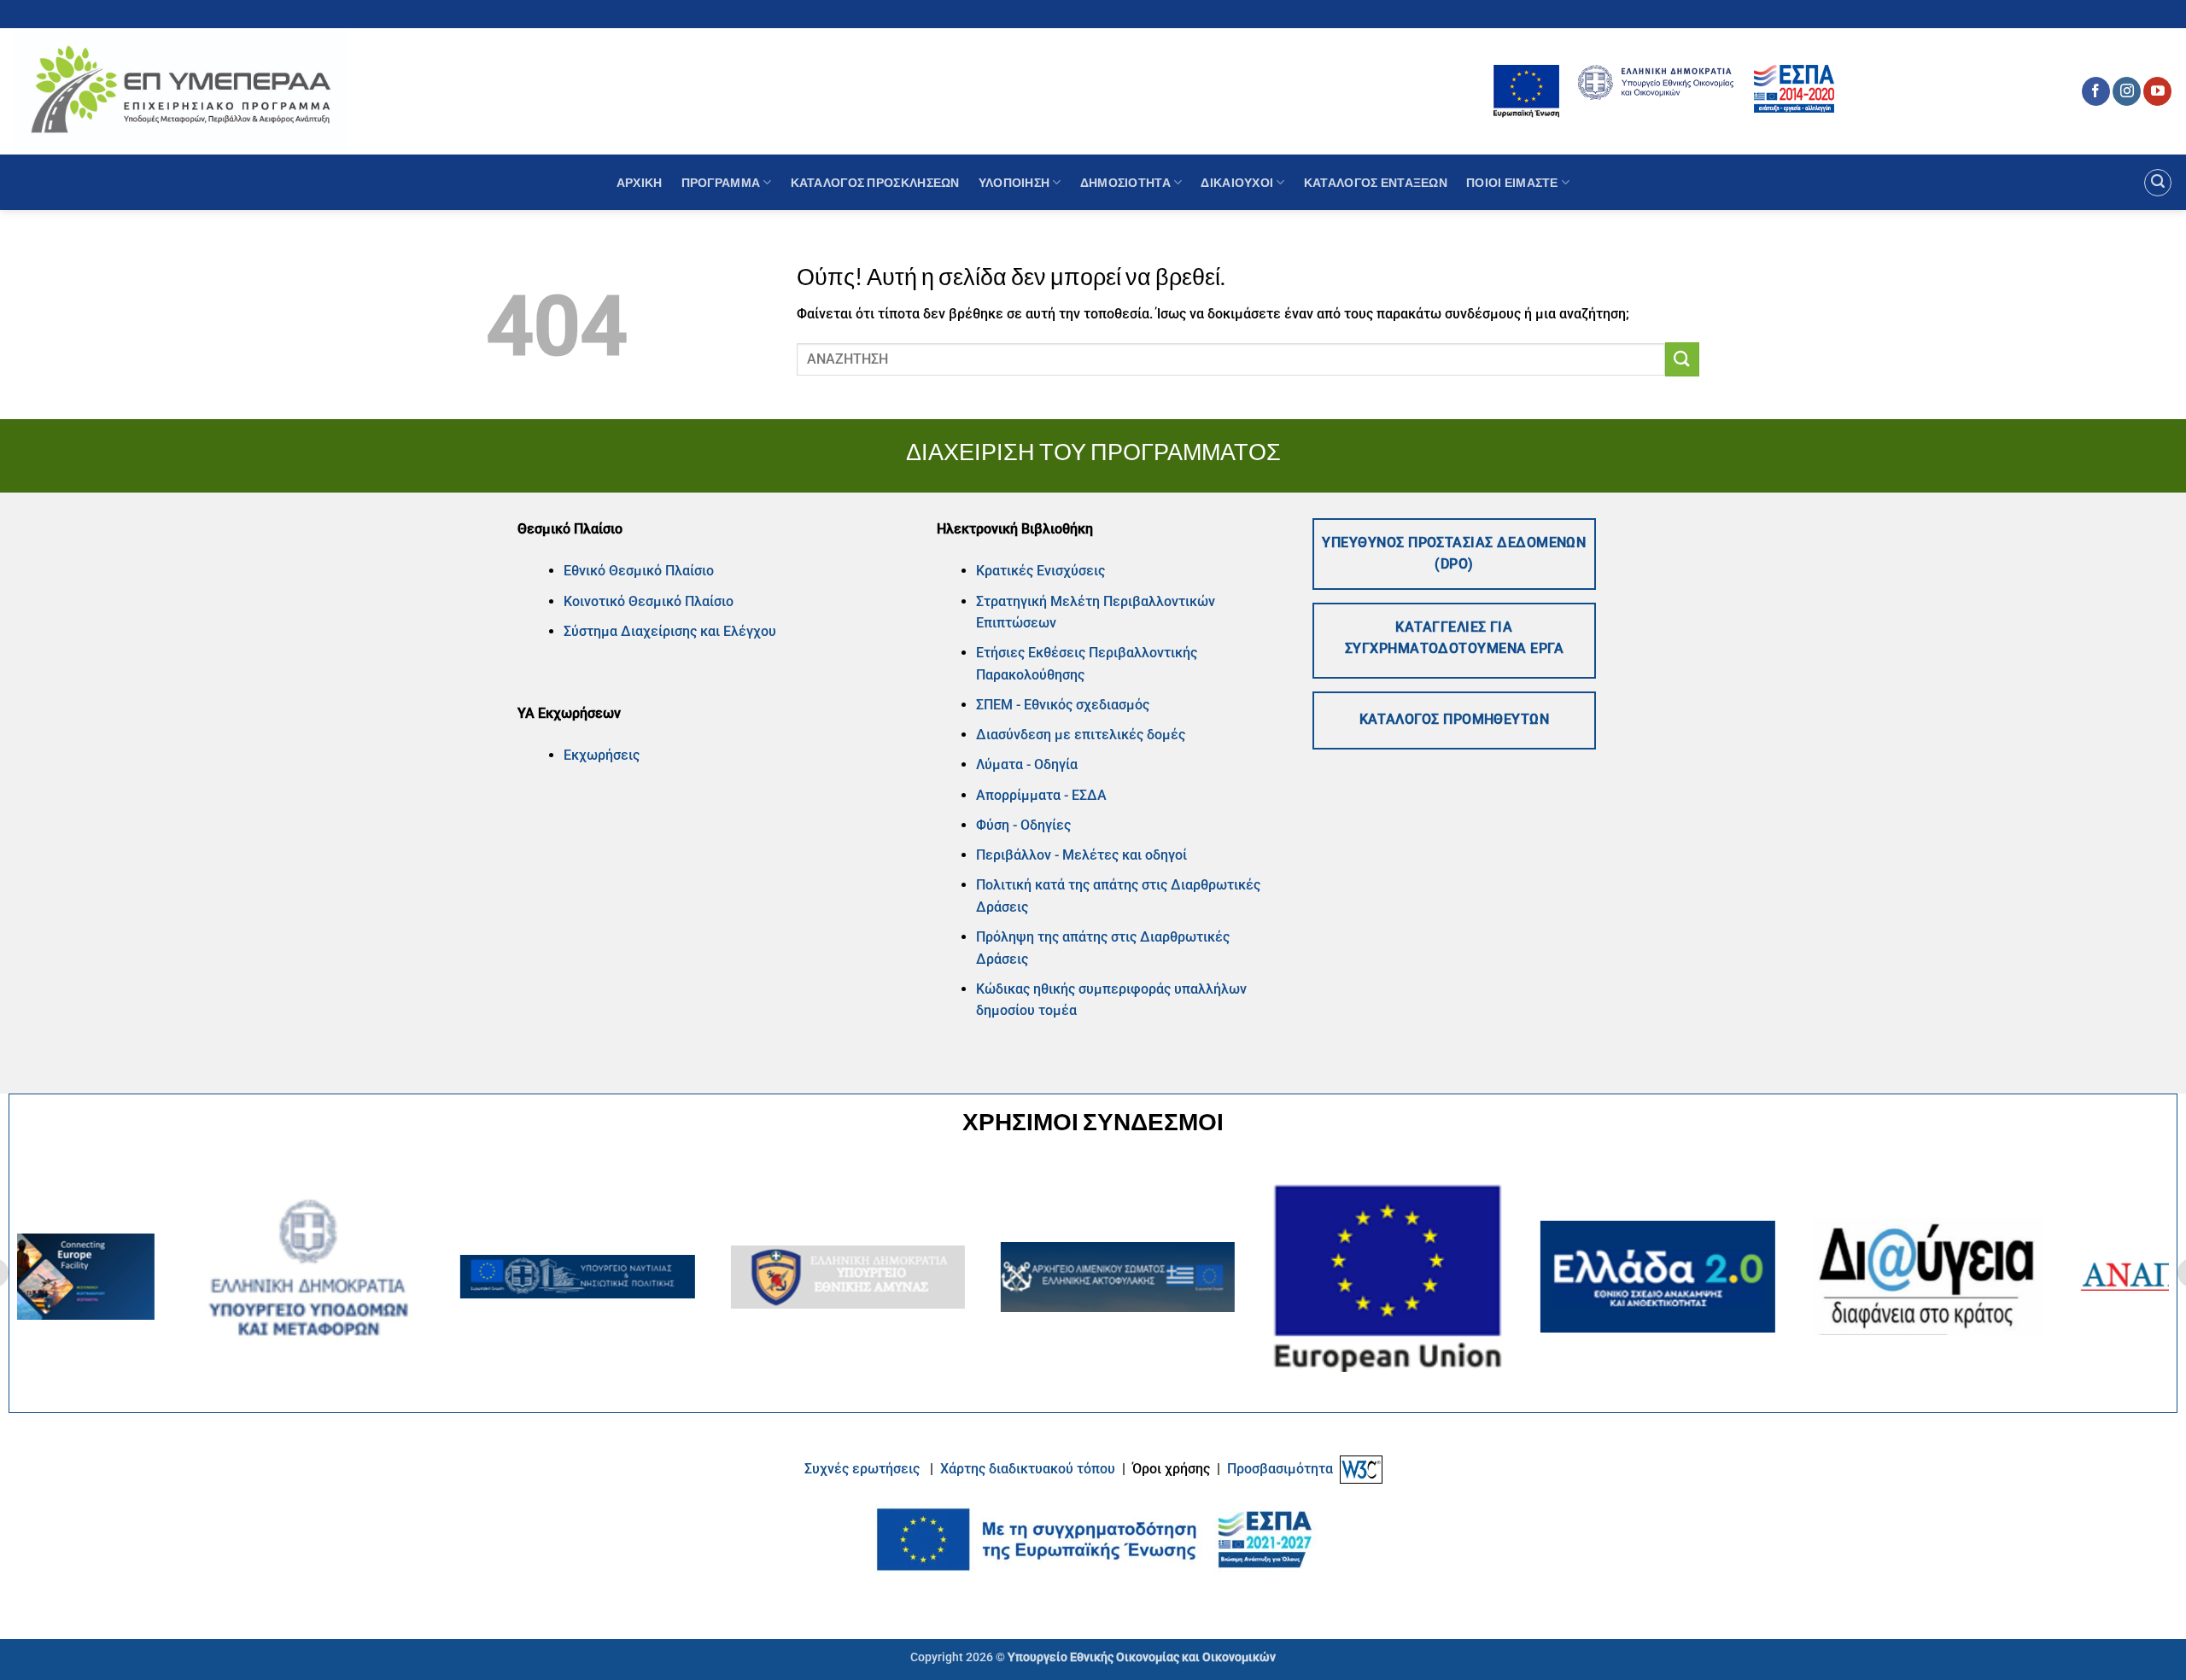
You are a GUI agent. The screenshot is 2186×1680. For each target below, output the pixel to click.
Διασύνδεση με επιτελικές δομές (1081, 735)
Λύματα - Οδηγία (1027, 764)
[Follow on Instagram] (2127, 91)
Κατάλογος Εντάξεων (1376, 182)
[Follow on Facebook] (2096, 91)
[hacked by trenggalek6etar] (181, 91)
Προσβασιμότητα (1280, 1469)
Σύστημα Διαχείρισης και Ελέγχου (670, 631)
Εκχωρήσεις (602, 755)
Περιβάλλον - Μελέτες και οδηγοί (1081, 855)
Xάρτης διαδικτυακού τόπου (1029, 1469)
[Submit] (1682, 359)
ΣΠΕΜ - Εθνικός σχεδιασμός (1063, 705)
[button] (2158, 183)
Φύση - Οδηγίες (1023, 825)
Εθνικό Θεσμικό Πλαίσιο (639, 571)
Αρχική (640, 182)
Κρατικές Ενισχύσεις (1040, 571)
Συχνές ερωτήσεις (862, 1469)
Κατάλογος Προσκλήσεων (875, 182)
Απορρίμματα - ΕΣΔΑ (1041, 795)
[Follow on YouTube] (2157, 91)
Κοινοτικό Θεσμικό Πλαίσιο (649, 601)
